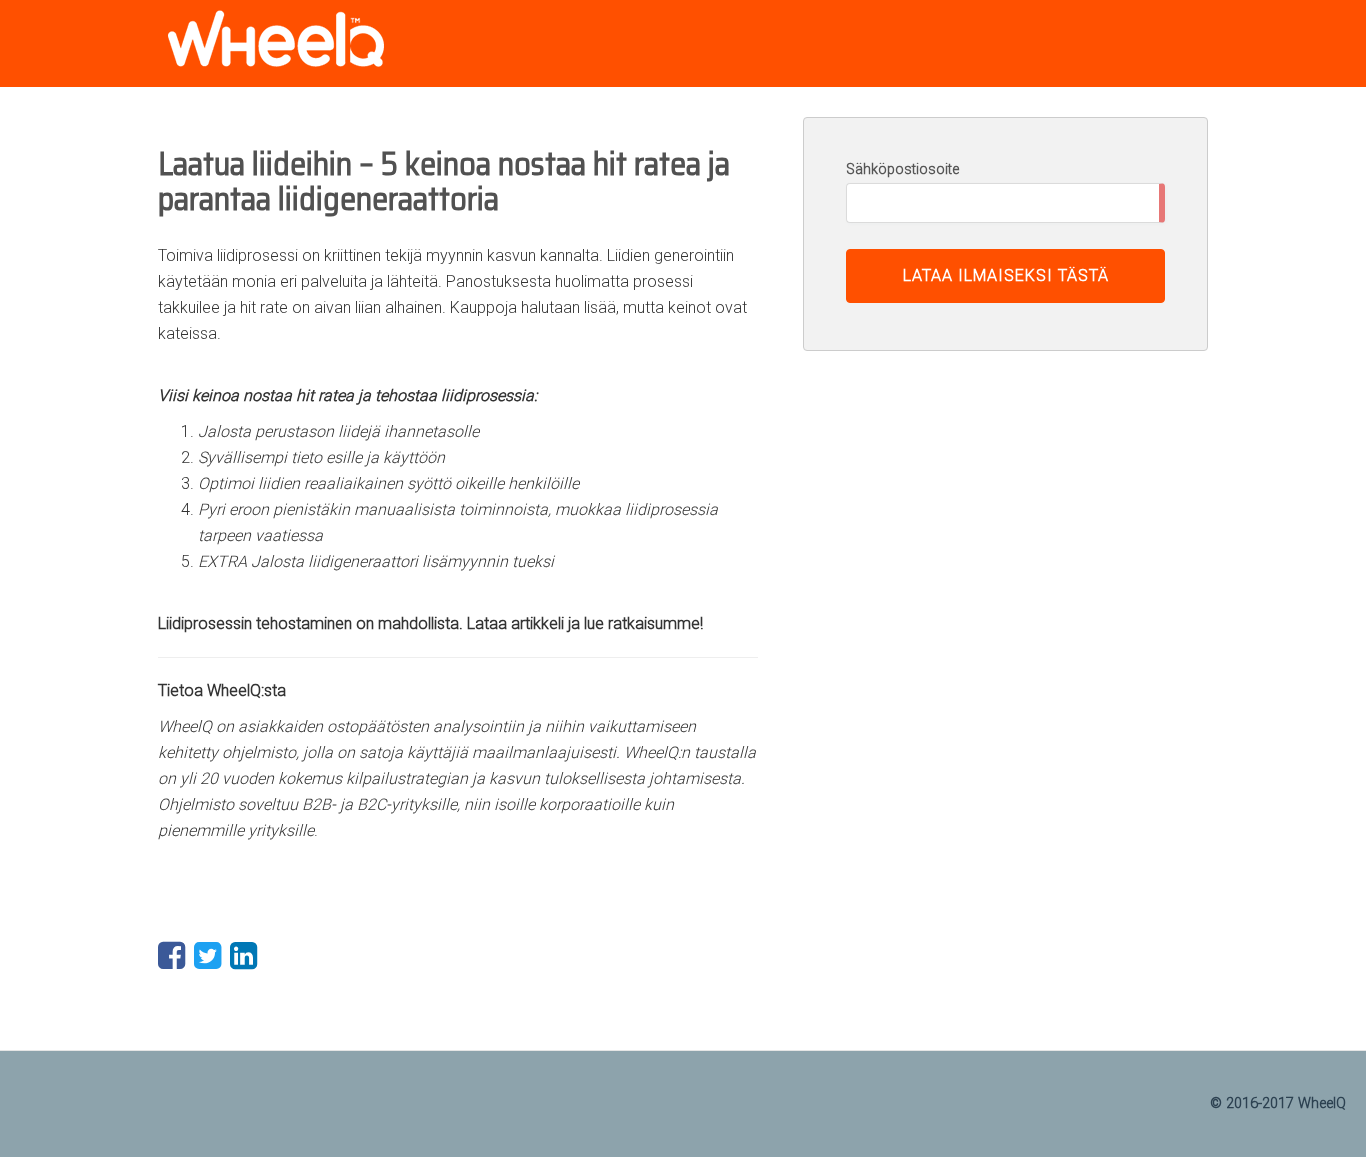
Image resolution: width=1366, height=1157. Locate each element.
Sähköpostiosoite (902, 169)
